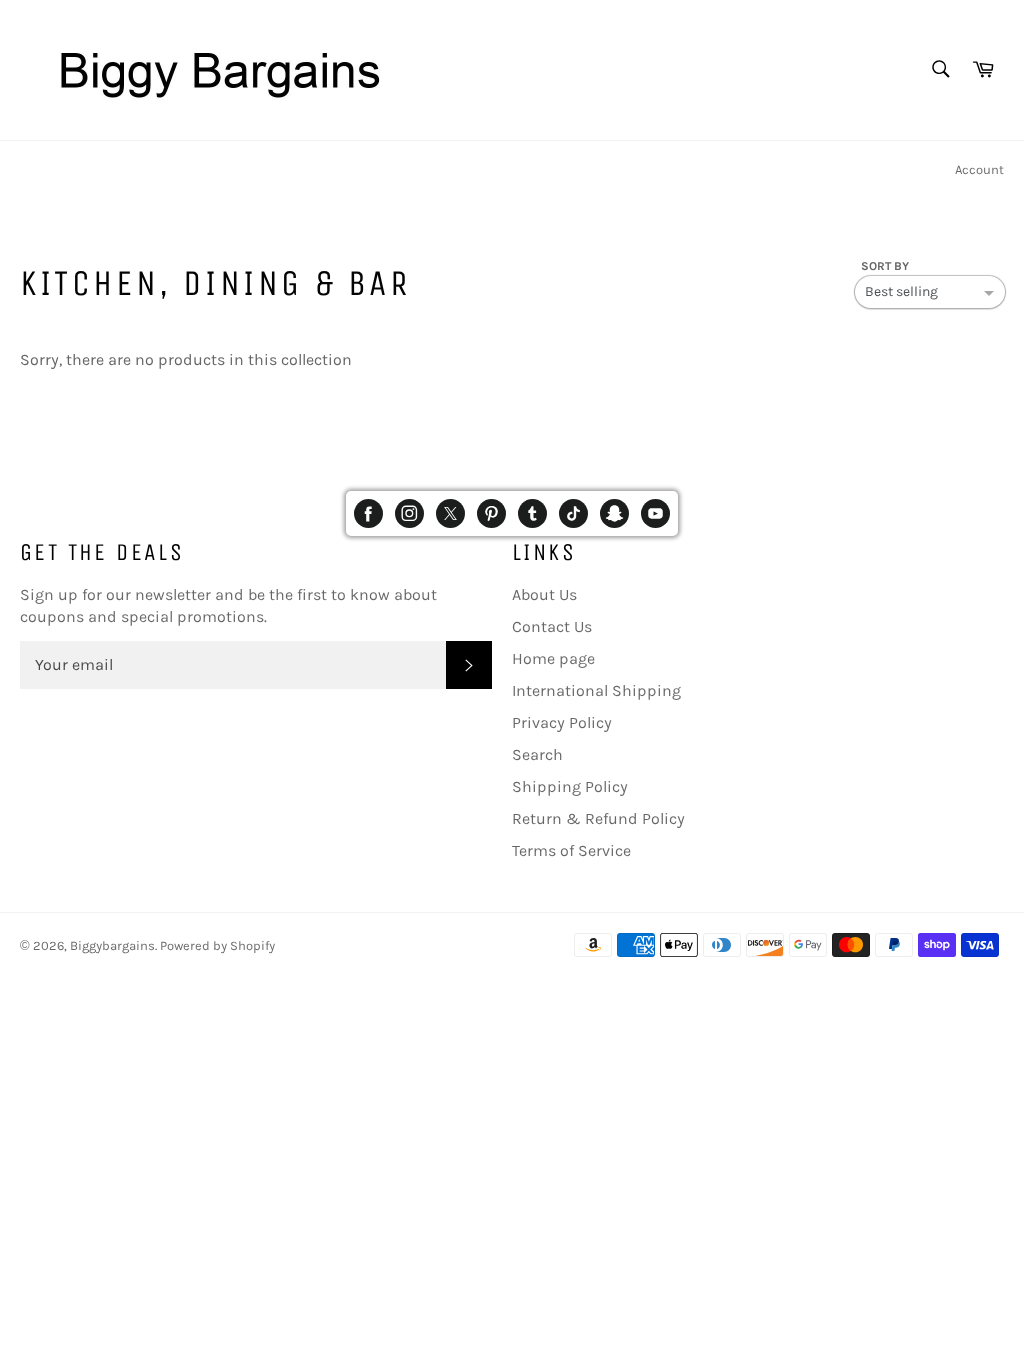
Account (979, 169)
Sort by (885, 266)
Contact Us (552, 626)
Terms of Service (571, 850)
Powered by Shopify (217, 945)
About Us (544, 594)
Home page (553, 658)
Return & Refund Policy (598, 818)
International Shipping (596, 690)
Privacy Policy (562, 722)
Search (537, 754)
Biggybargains (112, 945)
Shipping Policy (570, 786)
